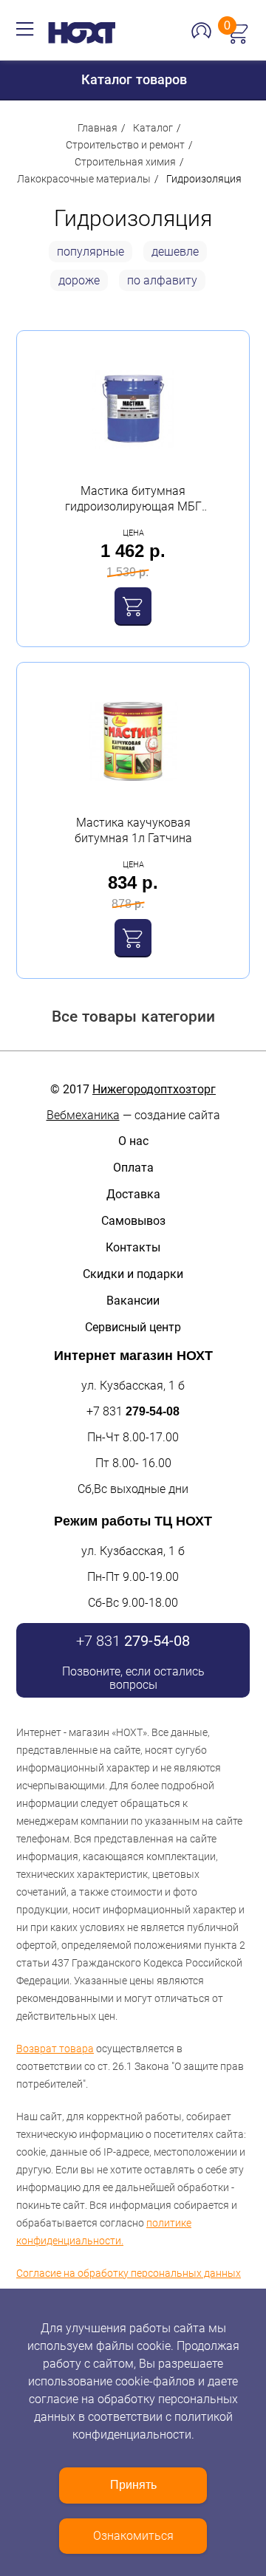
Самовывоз (133, 1221)
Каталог (153, 128)
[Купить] (133, 606)
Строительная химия (125, 162)
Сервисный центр (133, 1327)
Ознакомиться (133, 2536)
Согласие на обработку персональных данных (129, 2273)
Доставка (133, 1194)
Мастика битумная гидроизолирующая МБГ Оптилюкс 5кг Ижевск (133, 499)
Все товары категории (133, 1016)
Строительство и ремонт (125, 145)
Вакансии (133, 1301)
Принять (133, 2485)
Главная (98, 128)
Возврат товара (55, 2049)
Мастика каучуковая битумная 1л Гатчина (133, 830)
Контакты (133, 1247)
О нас (133, 1141)
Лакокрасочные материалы (84, 179)
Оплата (133, 1168)
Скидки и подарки (133, 1274)
